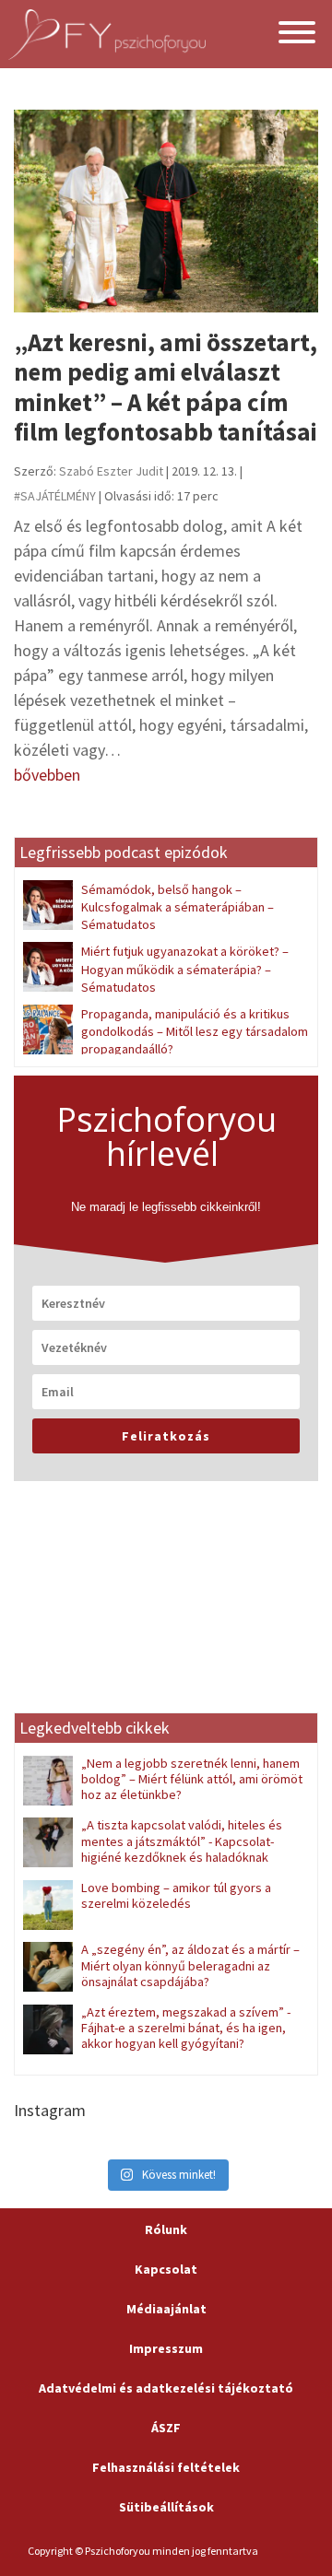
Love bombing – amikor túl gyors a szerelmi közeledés (176, 1895)
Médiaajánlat (166, 2309)
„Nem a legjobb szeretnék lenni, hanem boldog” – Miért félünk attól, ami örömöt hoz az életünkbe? (192, 1779)
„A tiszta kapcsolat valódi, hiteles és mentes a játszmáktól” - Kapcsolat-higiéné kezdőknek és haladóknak (182, 1841)
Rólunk (166, 2229)
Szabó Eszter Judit (111, 471)
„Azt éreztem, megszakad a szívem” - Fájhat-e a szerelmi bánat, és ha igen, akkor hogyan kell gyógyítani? (186, 2028)
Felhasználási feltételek (166, 2467)
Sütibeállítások (166, 2507)
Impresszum (166, 2348)
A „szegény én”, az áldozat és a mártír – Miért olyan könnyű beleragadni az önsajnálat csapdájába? (190, 1965)
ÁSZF (166, 2428)
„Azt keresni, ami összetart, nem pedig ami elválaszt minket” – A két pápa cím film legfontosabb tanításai (166, 387)
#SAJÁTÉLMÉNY (55, 496)
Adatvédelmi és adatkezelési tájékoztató (166, 2388)
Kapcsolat (166, 2269)
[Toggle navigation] (297, 35)
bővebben (47, 775)
